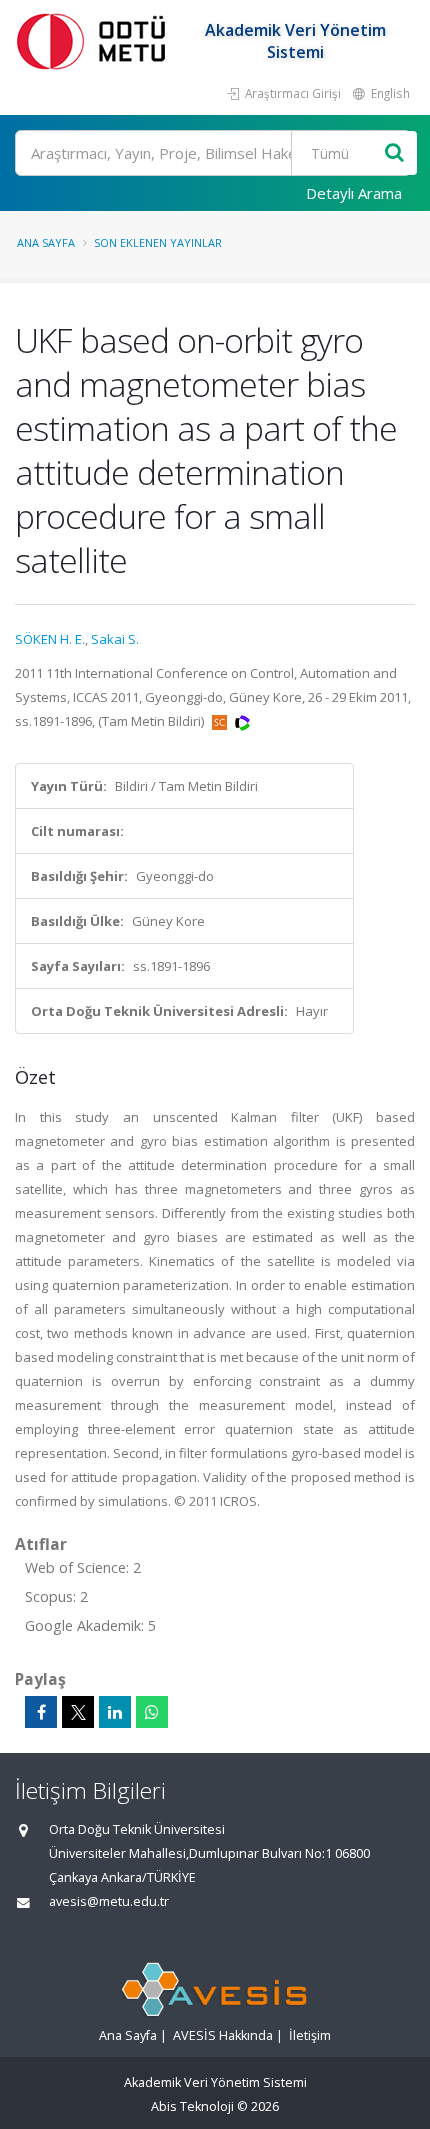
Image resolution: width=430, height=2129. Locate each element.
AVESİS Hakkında (223, 2035)
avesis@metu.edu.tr (109, 1901)
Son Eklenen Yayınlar (158, 242)
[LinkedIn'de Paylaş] (115, 1712)
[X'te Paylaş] (78, 1712)
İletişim (310, 2035)
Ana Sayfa (46, 242)
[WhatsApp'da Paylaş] (152, 1712)
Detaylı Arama (354, 193)
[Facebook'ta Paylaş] (41, 1712)
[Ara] (394, 153)
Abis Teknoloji (192, 2106)
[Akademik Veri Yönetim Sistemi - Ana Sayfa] (95, 40)
